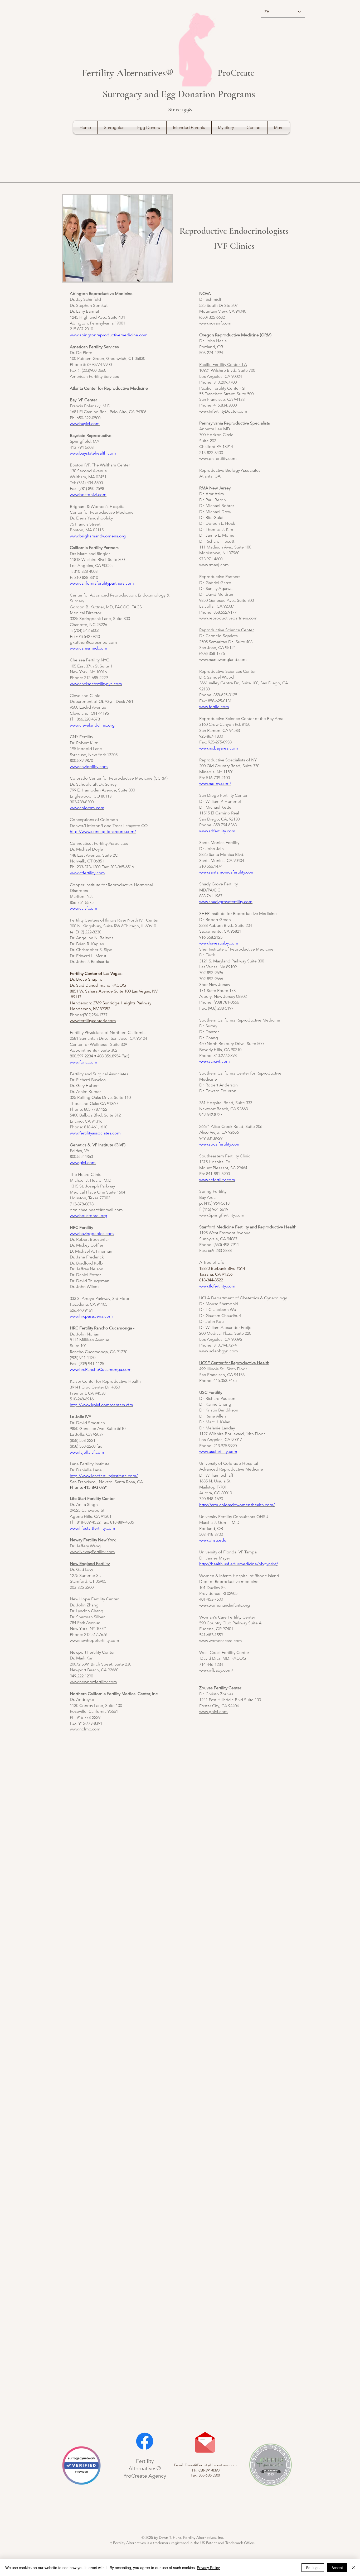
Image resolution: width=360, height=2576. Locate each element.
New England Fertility (90, 1564)
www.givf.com (83, 1163)
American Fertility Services (94, 376)
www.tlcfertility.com (217, 1286)
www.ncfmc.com (85, 1729)
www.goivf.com (213, 1712)
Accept (337, 2568)
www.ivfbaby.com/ (216, 1670)
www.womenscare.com (221, 1641)
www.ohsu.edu (213, 1540)
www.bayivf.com (85, 424)
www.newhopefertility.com (94, 1640)
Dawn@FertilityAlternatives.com (211, 2465)
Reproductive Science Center (227, 630)
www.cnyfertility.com (89, 767)
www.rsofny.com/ (215, 783)
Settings (313, 2568)
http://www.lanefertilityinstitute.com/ (104, 1476)
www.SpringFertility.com (222, 1215)
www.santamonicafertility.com (227, 872)
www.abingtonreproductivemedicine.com (109, 335)
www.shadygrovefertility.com (226, 902)
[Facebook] (145, 2441)
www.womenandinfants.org (225, 1605)
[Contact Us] (205, 2443)
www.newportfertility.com (93, 1682)
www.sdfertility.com (217, 831)
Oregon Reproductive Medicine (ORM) (235, 335)
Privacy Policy (208, 2568)
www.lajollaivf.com (87, 1452)
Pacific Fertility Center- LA (223, 364)
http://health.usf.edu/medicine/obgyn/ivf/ (239, 1564)
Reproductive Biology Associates (230, 470)
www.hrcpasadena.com (91, 1316)
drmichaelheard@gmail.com (96, 1210)
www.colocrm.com (87, 808)
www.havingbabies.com (92, 1234)
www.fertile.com (214, 707)
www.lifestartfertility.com (93, 1528)
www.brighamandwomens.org (98, 536)
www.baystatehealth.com (93, 453)
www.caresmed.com (89, 648)
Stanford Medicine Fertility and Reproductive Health (248, 1227)
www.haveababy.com (219, 943)
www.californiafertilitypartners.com (102, 583)
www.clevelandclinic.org (92, 725)
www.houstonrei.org (89, 1216)
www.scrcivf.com (215, 1061)
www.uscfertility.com (218, 1451)
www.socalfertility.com (220, 1144)
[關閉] (354, 2568)
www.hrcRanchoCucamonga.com (101, 1369)
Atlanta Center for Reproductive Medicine (109, 388)
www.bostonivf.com (88, 495)
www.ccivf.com (84, 908)
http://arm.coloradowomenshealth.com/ (237, 1505)
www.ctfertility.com (87, 873)
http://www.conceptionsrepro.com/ (103, 831)
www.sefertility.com (217, 1180)
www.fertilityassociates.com (95, 1133)
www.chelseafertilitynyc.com (96, 684)
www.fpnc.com (84, 1062)
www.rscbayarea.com (219, 748)
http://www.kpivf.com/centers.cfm (101, 1405)
